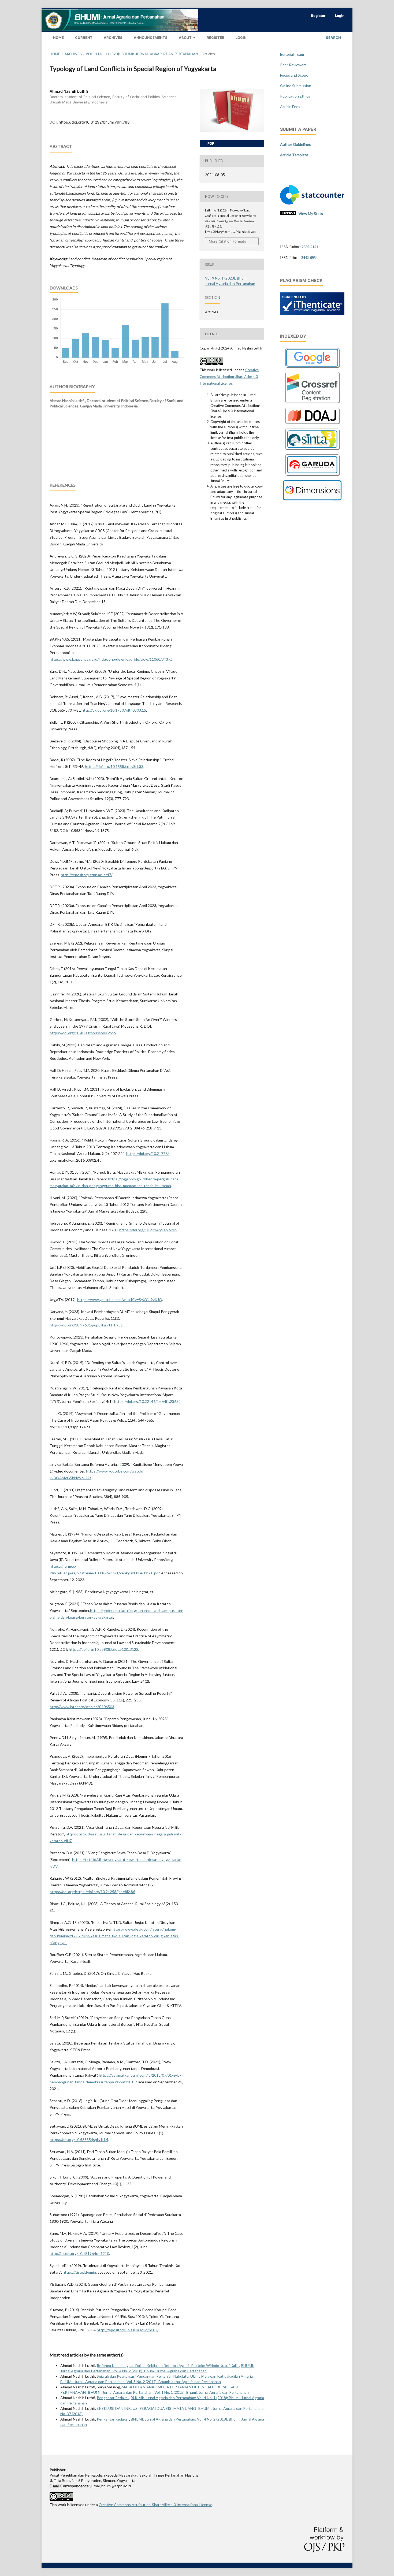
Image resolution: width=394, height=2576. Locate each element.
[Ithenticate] (312, 313)
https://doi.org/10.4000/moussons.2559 (83, 1033)
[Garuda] (312, 476)
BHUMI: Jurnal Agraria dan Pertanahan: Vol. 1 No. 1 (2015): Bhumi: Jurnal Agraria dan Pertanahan (168, 2392)
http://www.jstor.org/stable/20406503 (82, 1707)
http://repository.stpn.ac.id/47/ (87, 875)
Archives (113, 38)
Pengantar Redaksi (113, 2398)
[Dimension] (312, 499)
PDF (210, 143)
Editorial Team (292, 54)
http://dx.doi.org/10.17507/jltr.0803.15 (114, 710)
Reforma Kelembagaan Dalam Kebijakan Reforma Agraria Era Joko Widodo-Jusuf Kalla (168, 2365)
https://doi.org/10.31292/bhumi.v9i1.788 (94, 122)
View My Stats (311, 213)
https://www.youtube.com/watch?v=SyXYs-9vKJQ (120, 1300)
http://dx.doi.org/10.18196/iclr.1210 (79, 2253)
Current (83, 38)
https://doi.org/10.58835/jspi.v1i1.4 (79, 2140)
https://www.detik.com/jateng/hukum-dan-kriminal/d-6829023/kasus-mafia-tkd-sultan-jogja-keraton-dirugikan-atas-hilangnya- (114, 1936)
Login (241, 38)
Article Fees (290, 107)
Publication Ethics (295, 96)
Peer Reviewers (293, 65)
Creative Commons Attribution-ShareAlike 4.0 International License (229, 377)
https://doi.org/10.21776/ (148, 1153)
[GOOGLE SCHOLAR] (312, 368)
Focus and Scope (294, 75)
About (185, 38)
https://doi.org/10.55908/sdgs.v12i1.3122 (104, 1649)
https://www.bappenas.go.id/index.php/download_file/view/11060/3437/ (110, 659)
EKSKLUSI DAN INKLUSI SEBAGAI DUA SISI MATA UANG (147, 2408)
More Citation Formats (227, 241)
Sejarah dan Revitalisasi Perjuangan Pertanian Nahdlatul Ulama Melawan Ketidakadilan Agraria (175, 2376)
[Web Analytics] (288, 213)
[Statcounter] (312, 203)
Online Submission (296, 86)
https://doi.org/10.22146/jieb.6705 (148, 1230)
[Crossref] (312, 404)
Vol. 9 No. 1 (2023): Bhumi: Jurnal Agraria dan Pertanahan (142, 54)
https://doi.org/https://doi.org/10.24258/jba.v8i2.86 (92, 1892)
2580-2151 (310, 247)
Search (333, 38)
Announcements (150, 38)
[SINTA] (312, 451)
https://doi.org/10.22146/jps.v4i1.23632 (147, 1401)
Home (58, 38)
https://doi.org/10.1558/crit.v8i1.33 (114, 766)
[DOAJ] (312, 425)
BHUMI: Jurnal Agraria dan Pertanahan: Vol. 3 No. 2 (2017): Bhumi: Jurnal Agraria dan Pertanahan (141, 2382)
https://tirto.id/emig (79, 2272)
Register (215, 38)
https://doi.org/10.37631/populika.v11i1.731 (86, 1325)
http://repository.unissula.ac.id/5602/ (128, 2330)
